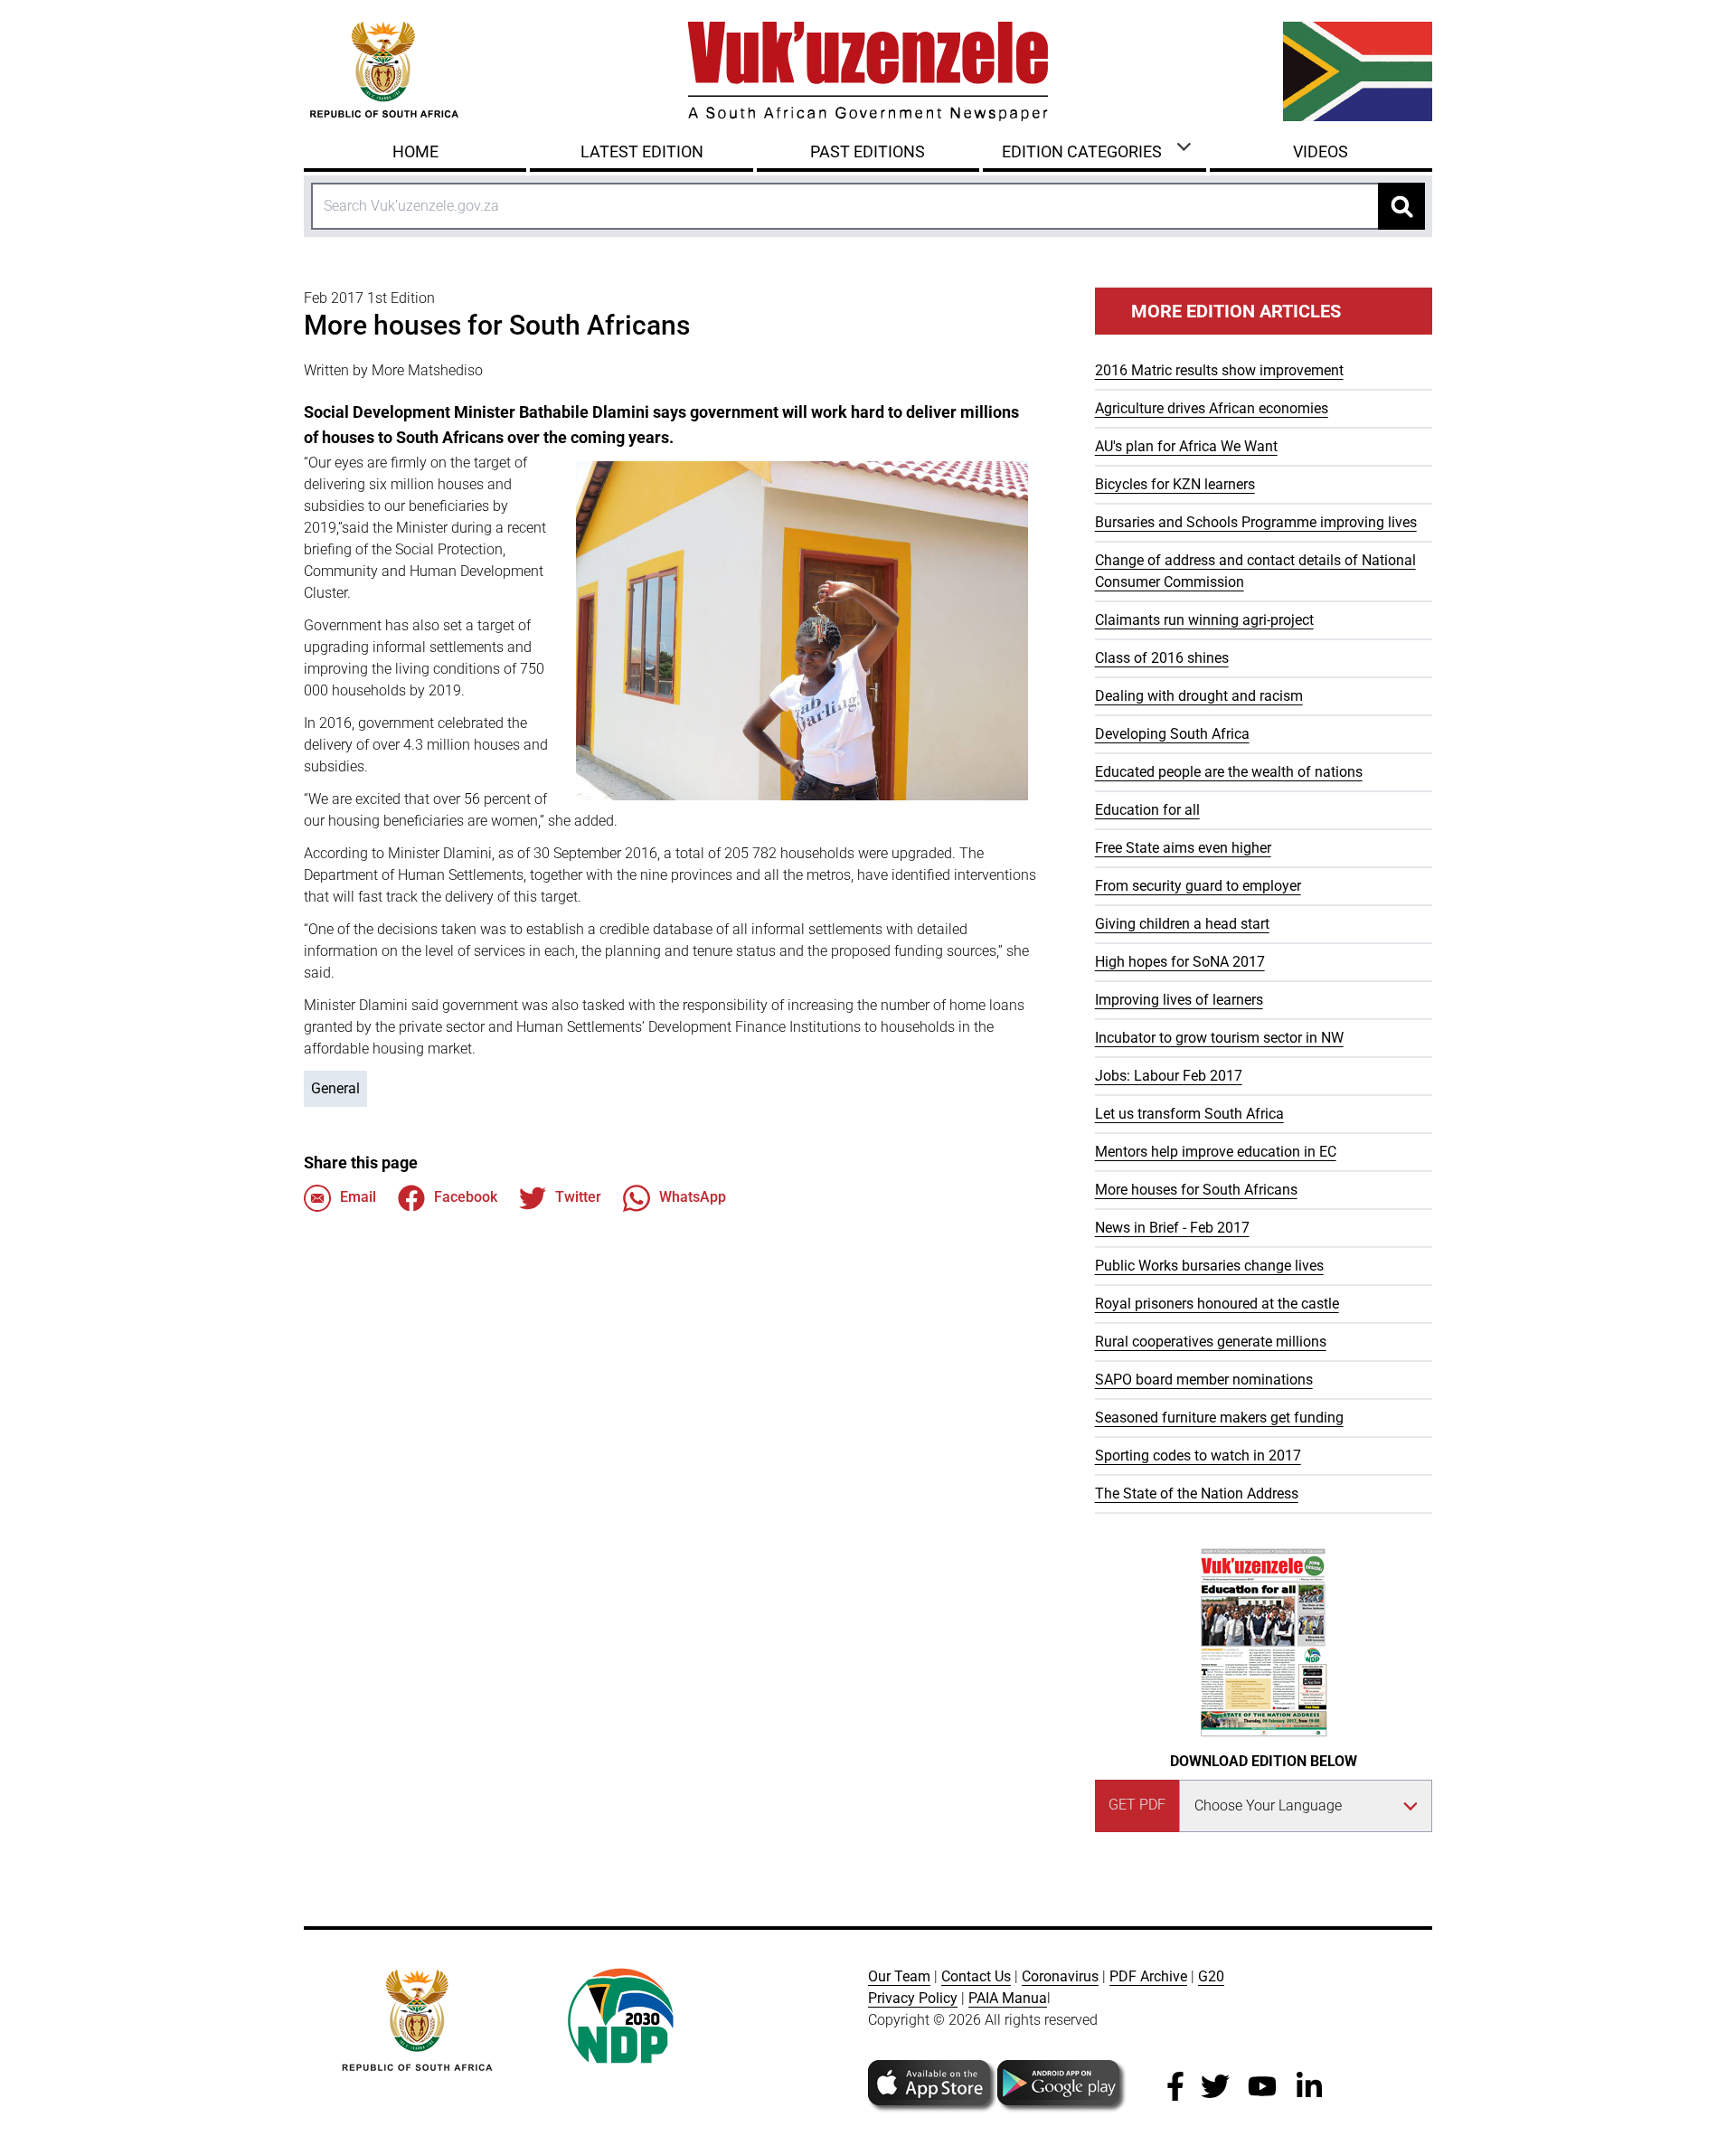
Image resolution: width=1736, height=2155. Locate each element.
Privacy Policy (913, 1998)
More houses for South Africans (1196, 1190)
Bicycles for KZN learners (1175, 484)
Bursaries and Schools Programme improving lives (1256, 522)
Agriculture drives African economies (1212, 408)
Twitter (578, 1197)
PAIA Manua (1008, 1998)
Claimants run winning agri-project (1204, 620)
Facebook (466, 1197)
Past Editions (868, 151)
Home (415, 151)
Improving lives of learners (1179, 1000)
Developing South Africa (1172, 734)
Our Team (899, 1976)
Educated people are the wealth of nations (1229, 772)
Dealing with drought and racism (1199, 696)
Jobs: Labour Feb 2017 (1169, 1076)
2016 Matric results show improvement (1219, 370)
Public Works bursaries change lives (1209, 1266)
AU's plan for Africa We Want (1186, 446)
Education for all (1147, 810)
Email (358, 1197)
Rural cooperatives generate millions (1211, 1342)
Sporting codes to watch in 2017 (1198, 1456)
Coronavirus (1060, 1976)
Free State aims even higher (1183, 848)
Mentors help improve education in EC (1216, 1152)
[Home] (868, 71)
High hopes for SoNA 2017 (1180, 962)
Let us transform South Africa (1189, 1114)
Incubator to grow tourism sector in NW (1219, 1038)
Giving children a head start (1182, 924)
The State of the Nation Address (1197, 1493)
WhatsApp (693, 1197)
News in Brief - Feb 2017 (1172, 1228)
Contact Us (976, 1976)
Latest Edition (642, 151)
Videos (1321, 151)
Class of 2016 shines (1162, 658)
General (335, 1088)
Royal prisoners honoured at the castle (1217, 1304)
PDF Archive (1148, 1976)
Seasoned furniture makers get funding (1219, 1418)
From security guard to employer (1198, 886)
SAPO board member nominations (1204, 1380)
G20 (1211, 1976)
